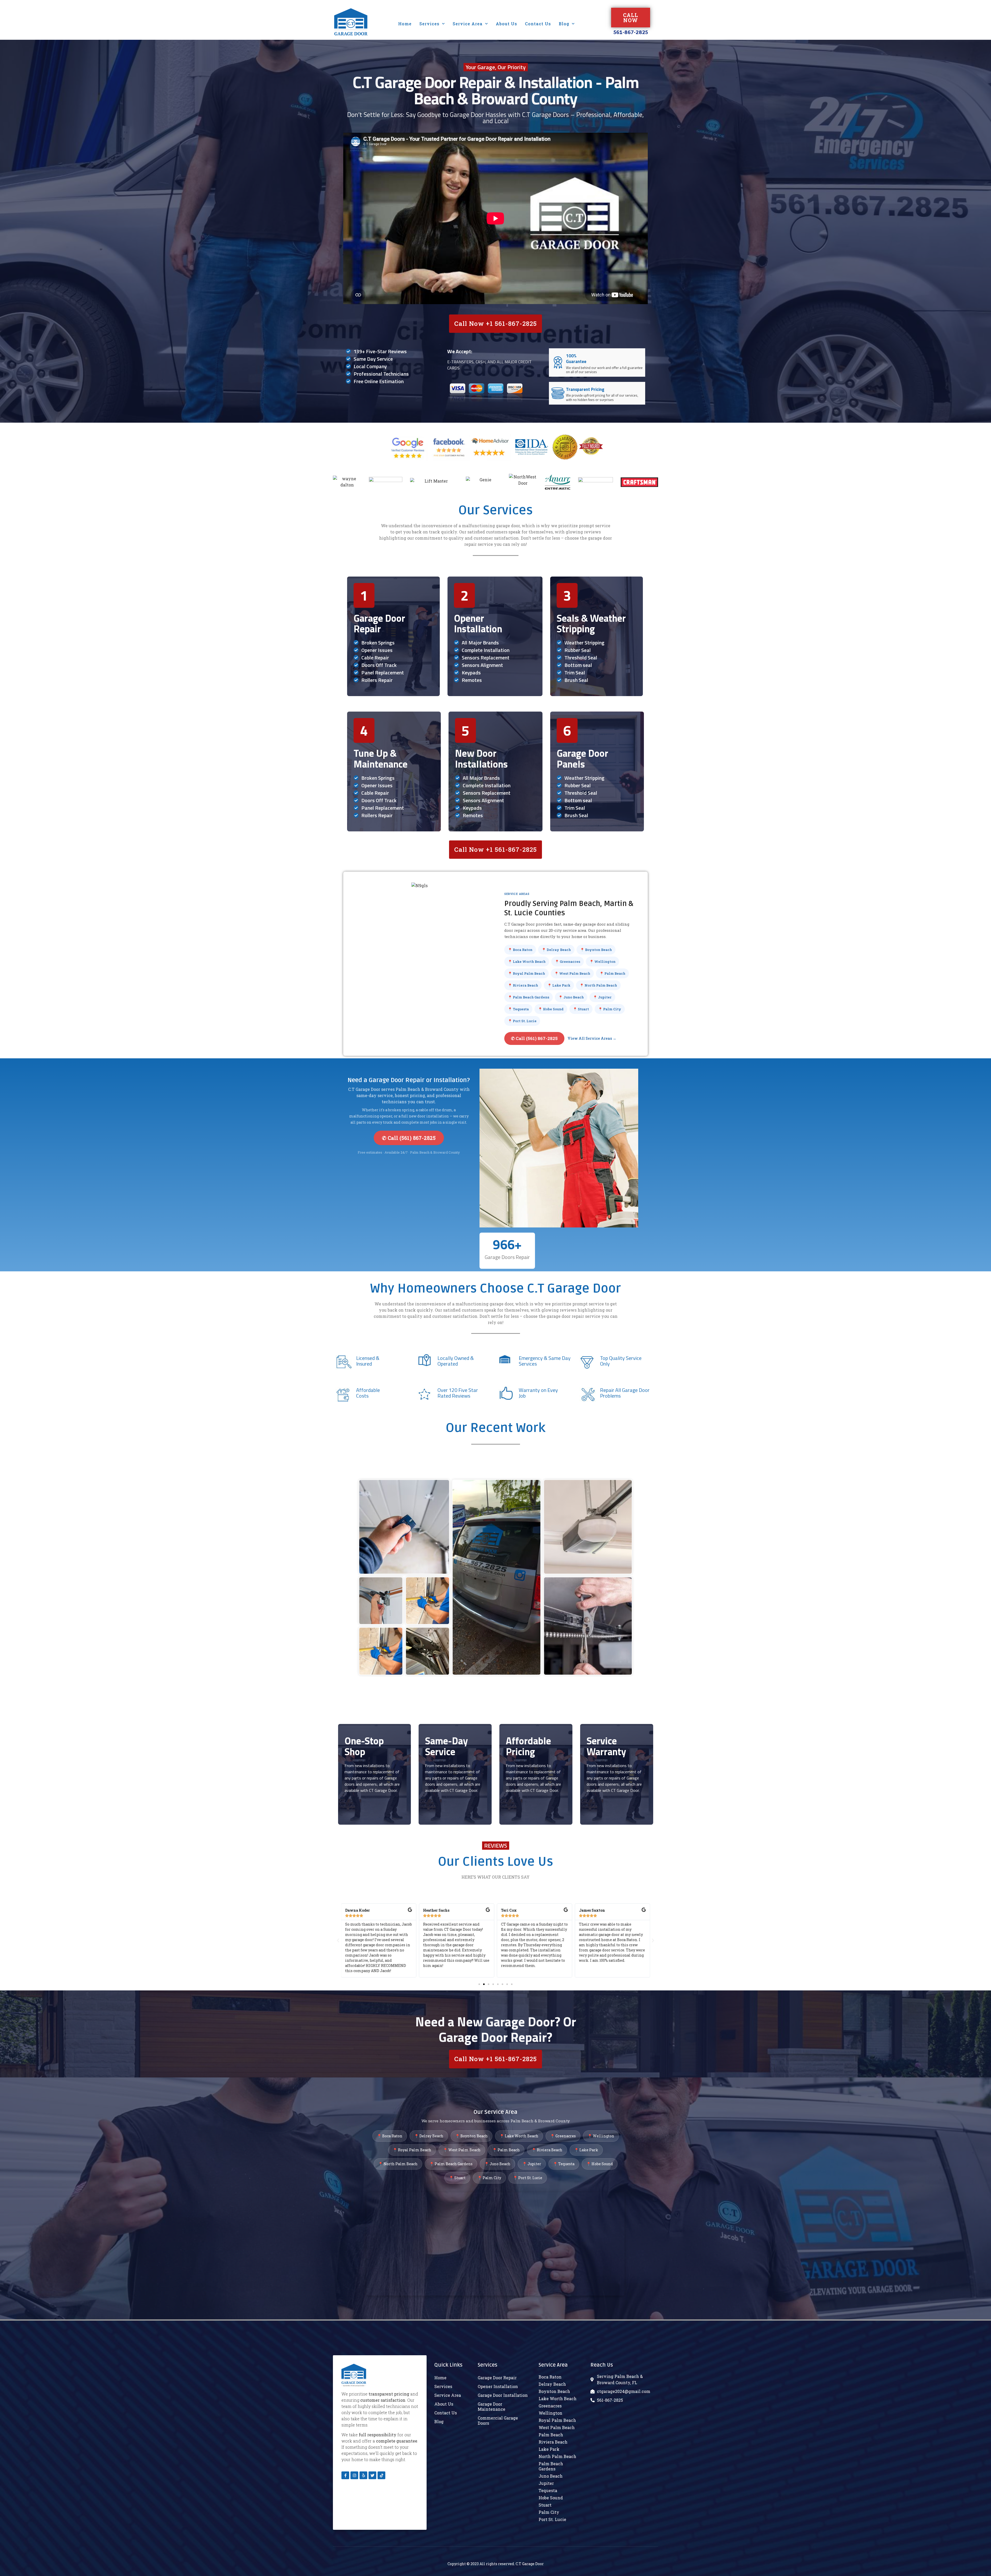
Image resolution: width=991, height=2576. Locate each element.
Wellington (550, 2413)
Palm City (549, 2512)
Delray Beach (552, 2384)
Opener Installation (478, 624)
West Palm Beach (557, 2427)
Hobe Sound (551, 2498)
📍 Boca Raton (520, 950)
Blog (564, 24)
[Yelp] (363, 2475)
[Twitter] (372, 2475)
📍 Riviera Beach (523, 985)
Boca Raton (550, 2377)
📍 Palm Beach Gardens (529, 997)
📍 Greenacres (568, 962)
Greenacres (550, 2406)
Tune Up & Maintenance (381, 759)
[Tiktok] (381, 2475)
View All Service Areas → (592, 1038)
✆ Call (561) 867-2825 (534, 1038)
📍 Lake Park (559, 985)
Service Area (468, 24)
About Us (506, 24)
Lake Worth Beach (558, 2398)
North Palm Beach (557, 2456)
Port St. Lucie (552, 2519)
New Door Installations (481, 759)
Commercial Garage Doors (498, 2420)
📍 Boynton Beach (596, 950)
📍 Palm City (610, 1009)
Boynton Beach (554, 2391)
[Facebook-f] (345, 2475)
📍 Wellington (602, 962)
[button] (479, 1984)
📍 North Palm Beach (598, 985)
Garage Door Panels (582, 759)
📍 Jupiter (602, 997)
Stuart (545, 2505)
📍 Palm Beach (612, 973)
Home (405, 24)
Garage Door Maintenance (491, 2406)
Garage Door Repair (379, 624)
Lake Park (549, 2449)
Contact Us (538, 24)
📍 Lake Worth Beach (527, 962)
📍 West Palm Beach (572, 973)
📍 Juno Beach (571, 997)
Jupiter (546, 2483)
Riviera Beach (553, 2442)
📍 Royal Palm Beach (526, 973)
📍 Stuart (581, 1009)
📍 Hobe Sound (551, 1009)
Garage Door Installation (503, 2395)
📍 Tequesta (518, 1009)
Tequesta (548, 2490)
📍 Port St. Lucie (522, 1021)
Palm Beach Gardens (551, 2466)
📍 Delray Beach (556, 950)
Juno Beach (551, 2476)
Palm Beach (551, 2435)
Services (429, 24)
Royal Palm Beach (557, 2420)
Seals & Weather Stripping (591, 624)
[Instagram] (354, 2475)
